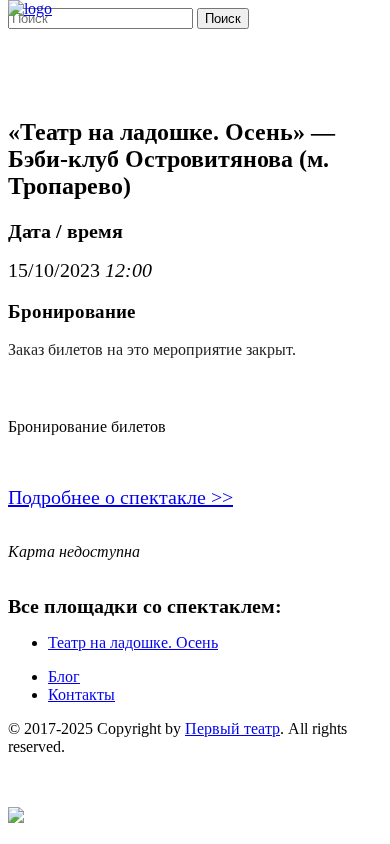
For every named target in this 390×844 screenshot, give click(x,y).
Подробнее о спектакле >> (120, 497)
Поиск (223, 18)
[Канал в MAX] (16, 817)
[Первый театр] (30, 8)
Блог (64, 676)
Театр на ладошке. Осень (133, 642)
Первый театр (232, 728)
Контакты (81, 694)
